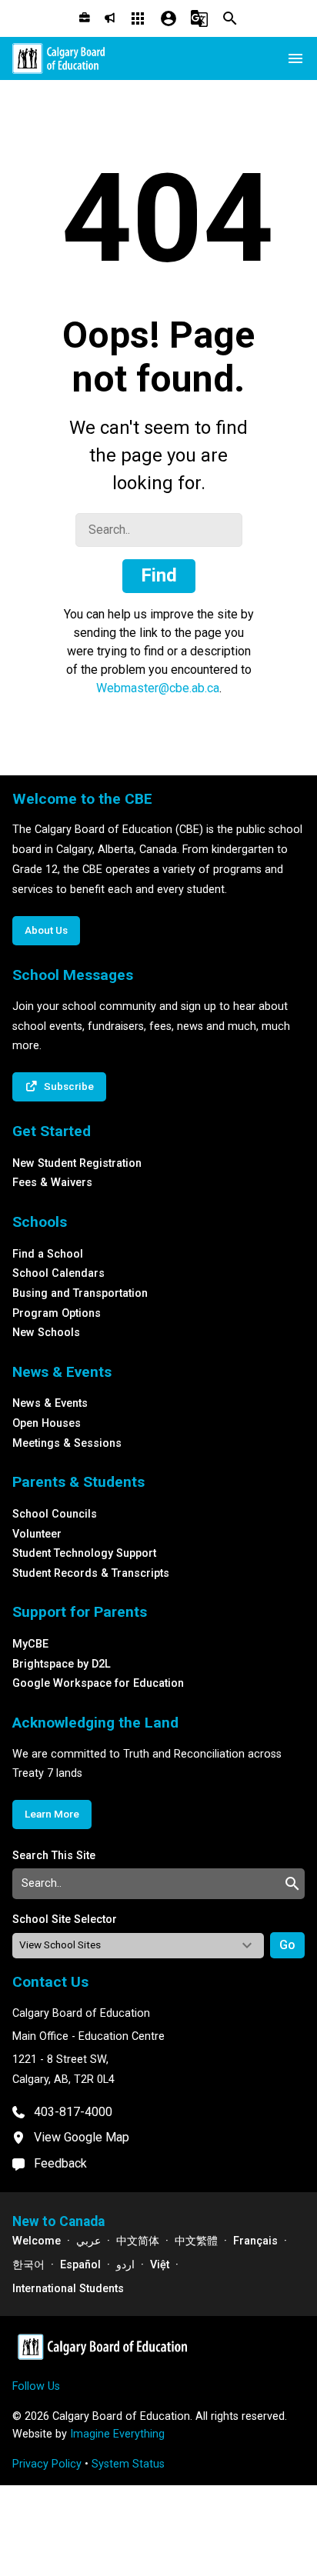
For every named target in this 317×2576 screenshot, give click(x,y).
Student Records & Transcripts (91, 1573)
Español (80, 2265)
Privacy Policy (47, 2464)
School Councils (55, 1514)
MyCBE (30, 1644)
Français (255, 2241)
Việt (160, 2265)
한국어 (28, 2265)
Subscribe (69, 1086)
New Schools (46, 1333)
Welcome (37, 2241)
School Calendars (58, 1273)
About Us (46, 930)
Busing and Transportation (80, 1293)
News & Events (50, 1403)
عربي (88, 2241)
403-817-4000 (73, 2112)
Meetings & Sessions (67, 1443)
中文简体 (138, 2241)
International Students (68, 2289)
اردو (125, 2265)
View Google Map (82, 2137)
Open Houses (47, 1423)
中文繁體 (196, 2241)
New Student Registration (77, 1163)
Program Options (57, 1313)
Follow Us (36, 2386)
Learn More (52, 1814)
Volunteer (37, 1534)
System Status (128, 2464)
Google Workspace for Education (98, 1683)
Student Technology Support (84, 1553)
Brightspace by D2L (62, 1664)
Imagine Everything (117, 2434)
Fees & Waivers (52, 1183)
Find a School (48, 1254)
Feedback (60, 2163)
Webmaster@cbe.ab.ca (158, 688)
